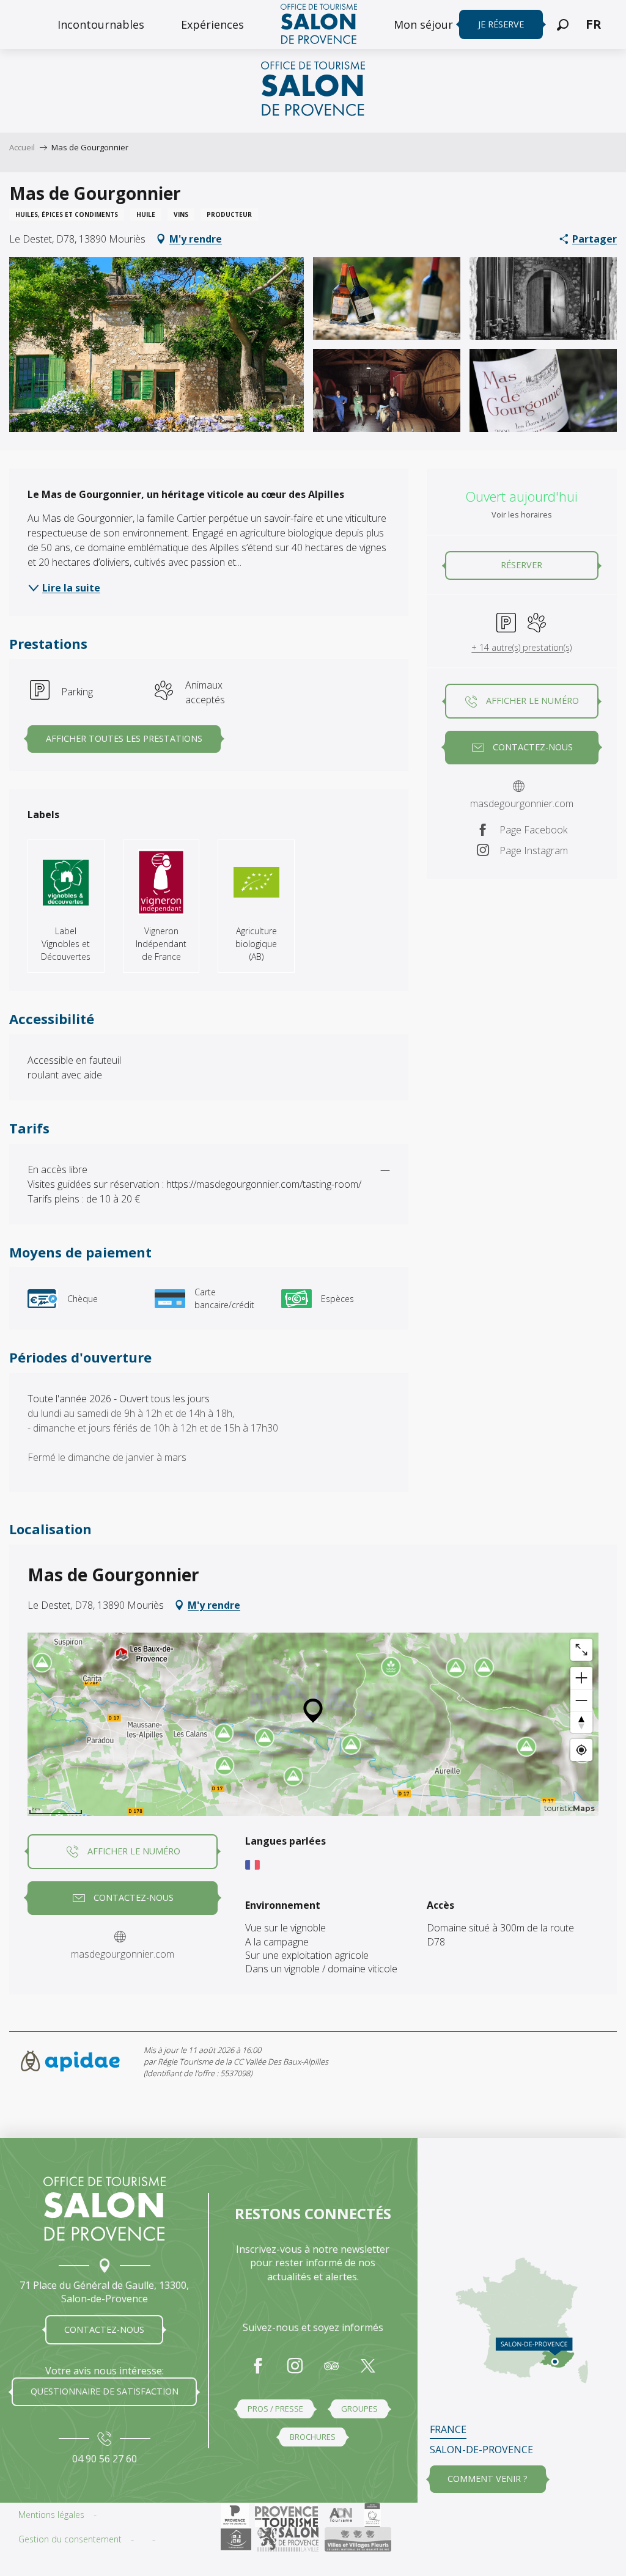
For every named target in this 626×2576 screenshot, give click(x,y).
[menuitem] (101, 24)
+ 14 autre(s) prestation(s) (521, 647)
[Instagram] (295, 2372)
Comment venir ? (488, 2479)
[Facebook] (258, 2372)
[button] (563, 25)
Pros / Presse (275, 2409)
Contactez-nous (104, 2329)
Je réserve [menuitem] (501, 24)
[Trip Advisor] (331, 2372)
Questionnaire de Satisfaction (105, 2391)
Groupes (359, 2409)
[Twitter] (368, 2372)
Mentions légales (51, 2515)
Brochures (313, 2437)
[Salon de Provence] (105, 2209)
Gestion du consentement (70, 2539)
